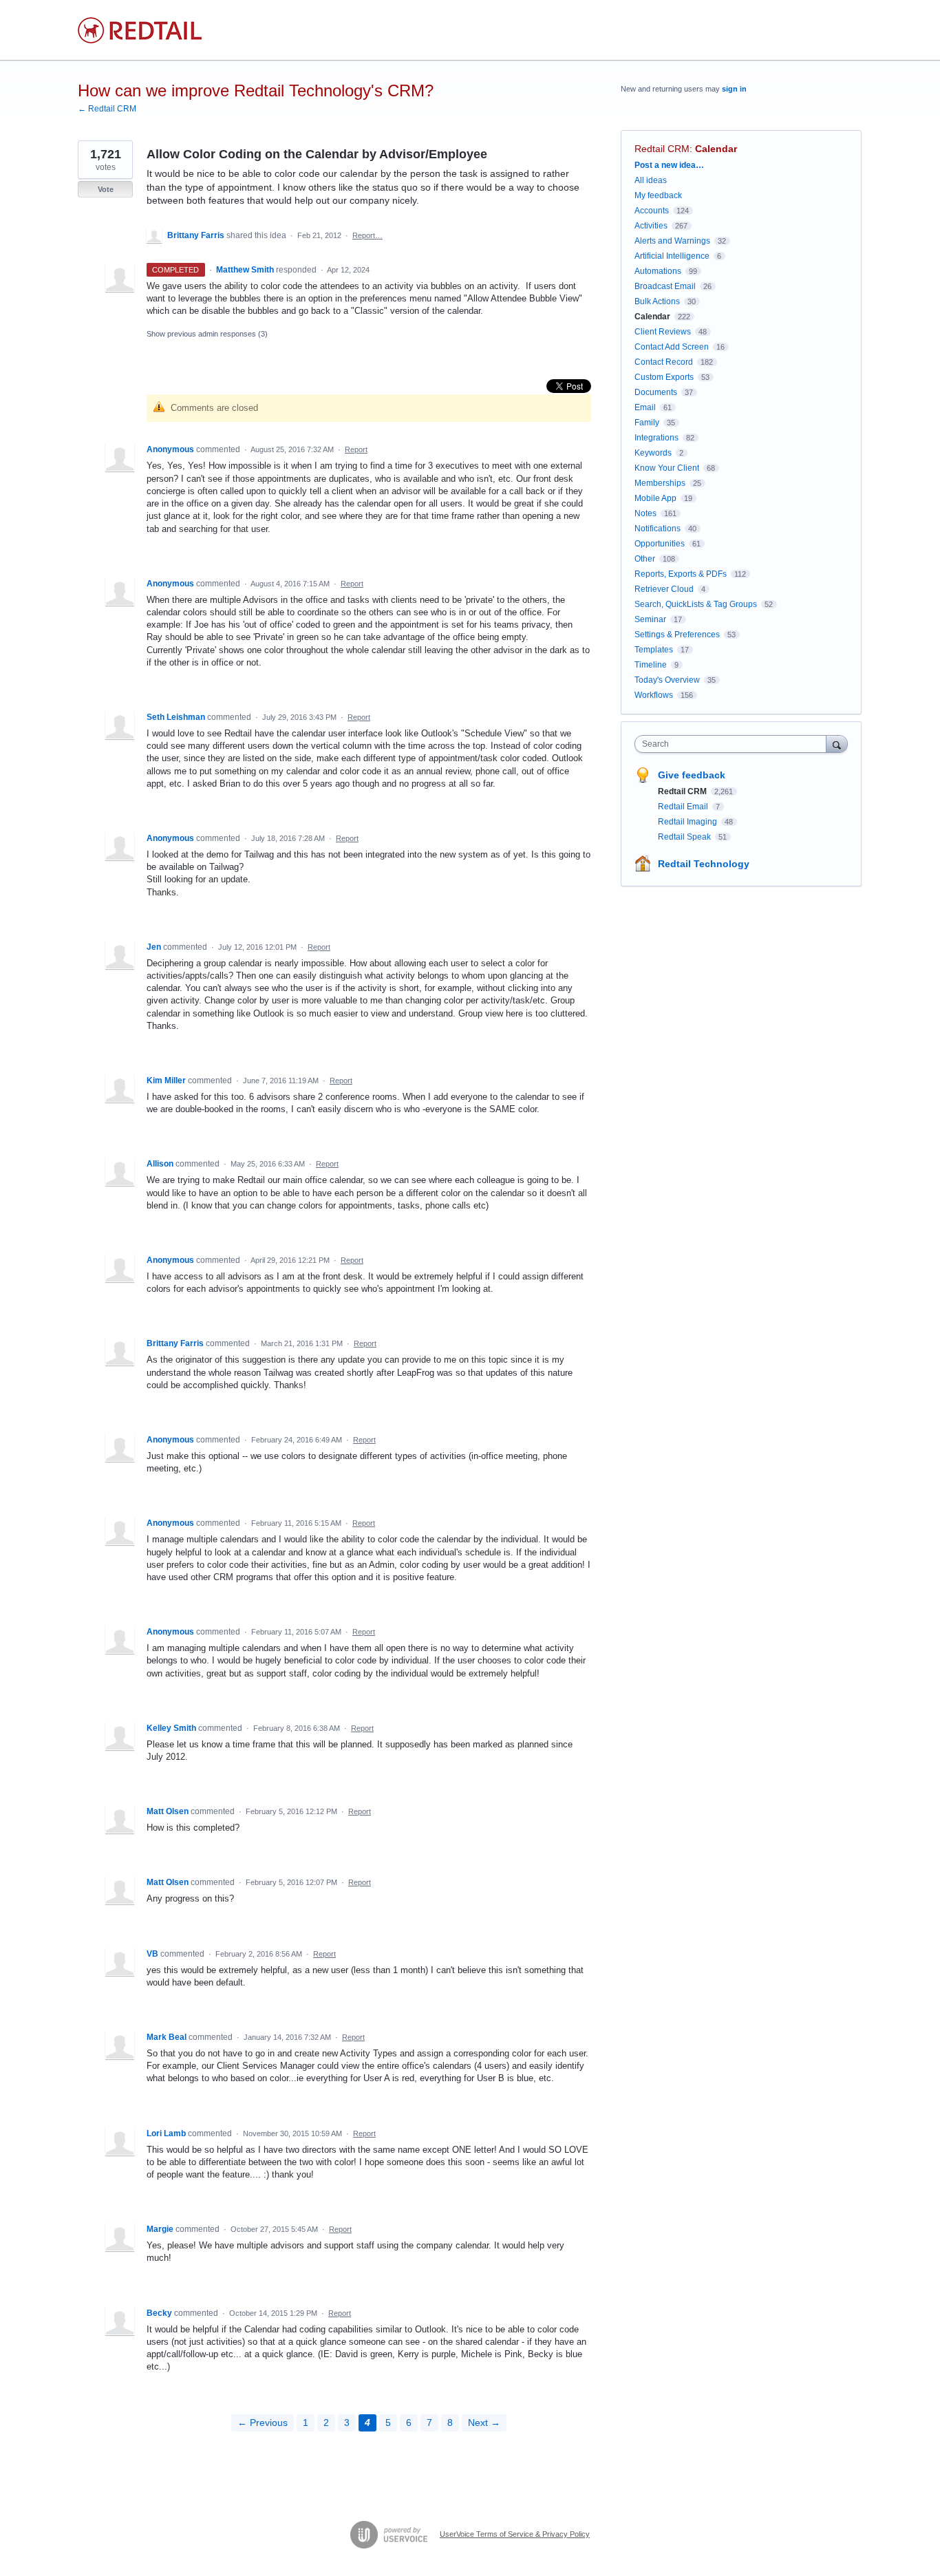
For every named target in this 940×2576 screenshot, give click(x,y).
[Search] (837, 744)
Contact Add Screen (672, 347)
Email (645, 407)
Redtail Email (684, 807)
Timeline (651, 665)
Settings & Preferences (677, 635)
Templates (654, 650)
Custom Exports (664, 377)
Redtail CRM (662, 149)
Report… (367, 235)
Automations (658, 271)
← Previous (263, 2423)
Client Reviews (663, 332)
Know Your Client (667, 468)
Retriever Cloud (664, 589)
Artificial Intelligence (672, 256)
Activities (651, 226)
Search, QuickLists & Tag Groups (696, 604)
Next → (484, 2423)
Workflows (654, 695)
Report (356, 449)
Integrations (656, 438)
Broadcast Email (665, 286)
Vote (106, 189)
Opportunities (660, 544)
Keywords (653, 453)
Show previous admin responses (207, 334)
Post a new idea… (669, 165)
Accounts (652, 211)
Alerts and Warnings (672, 241)
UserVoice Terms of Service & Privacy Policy (515, 2534)
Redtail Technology (704, 864)
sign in (734, 89)
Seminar (650, 619)
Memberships (660, 483)
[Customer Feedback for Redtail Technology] (140, 30)
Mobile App (655, 498)
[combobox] (734, 744)
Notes (645, 513)
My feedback (658, 195)
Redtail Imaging (688, 822)
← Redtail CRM (107, 109)
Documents (656, 392)
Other (645, 559)
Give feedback (692, 775)
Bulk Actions (657, 301)
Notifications (658, 529)
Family (647, 423)
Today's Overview (667, 680)
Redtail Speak (685, 837)
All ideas (651, 180)
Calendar (716, 149)
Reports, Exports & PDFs (681, 574)
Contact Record (664, 362)
